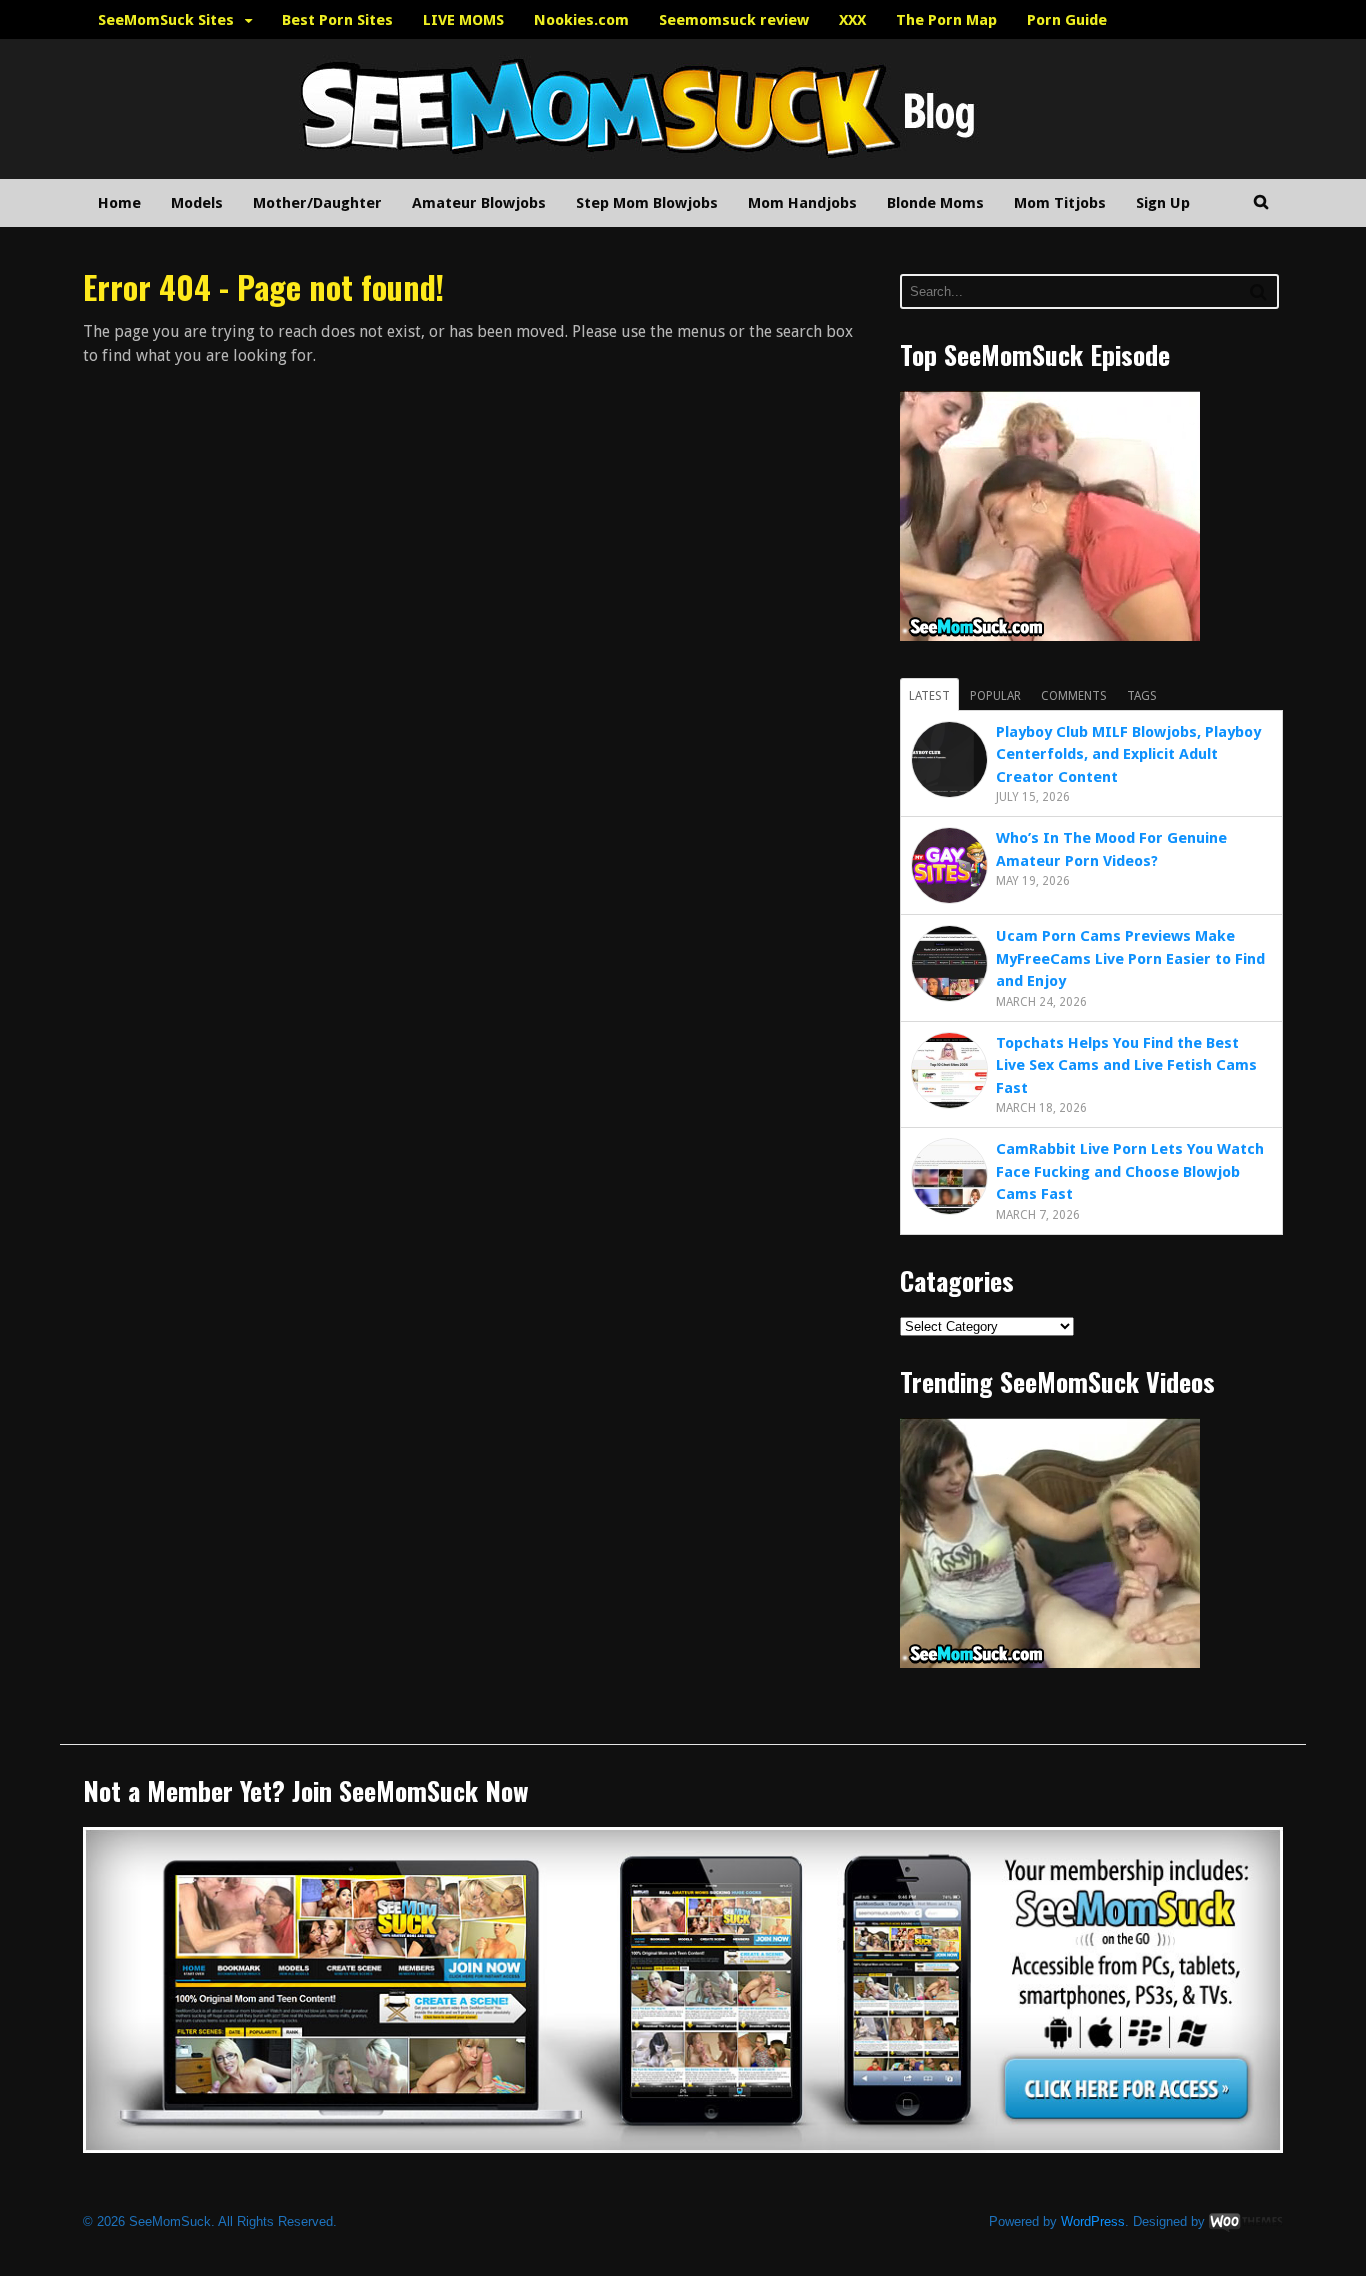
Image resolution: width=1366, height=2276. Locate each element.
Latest (929, 696)
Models (197, 203)
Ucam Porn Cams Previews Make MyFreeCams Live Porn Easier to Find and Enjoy (1130, 958)
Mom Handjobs (802, 203)
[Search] (1258, 291)
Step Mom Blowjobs (647, 203)
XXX (852, 20)
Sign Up (1163, 203)
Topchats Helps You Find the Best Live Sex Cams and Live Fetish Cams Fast (1126, 1065)
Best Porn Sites (337, 20)
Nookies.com (581, 20)
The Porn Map (946, 20)
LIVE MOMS (463, 20)
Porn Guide (1067, 20)
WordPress (1093, 2221)
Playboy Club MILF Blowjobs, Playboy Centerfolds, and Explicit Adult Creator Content (1128, 754)
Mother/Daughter (317, 203)
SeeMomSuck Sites (166, 20)
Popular (995, 696)
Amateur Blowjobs (479, 203)
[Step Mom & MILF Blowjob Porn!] (583, 168)
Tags (1142, 696)
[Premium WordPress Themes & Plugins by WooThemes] (1246, 2221)
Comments (1074, 696)
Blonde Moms (935, 203)
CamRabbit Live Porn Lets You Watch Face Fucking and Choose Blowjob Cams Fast (1130, 1171)
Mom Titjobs (1060, 203)
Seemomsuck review (734, 20)
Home (119, 203)
